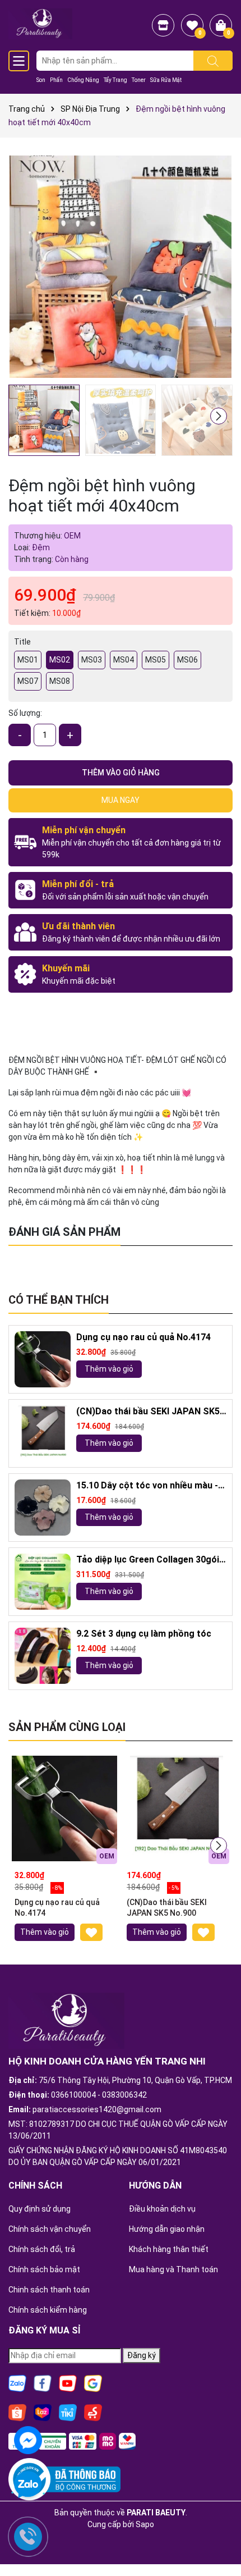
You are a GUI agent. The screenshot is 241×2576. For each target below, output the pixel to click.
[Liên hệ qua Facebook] (28, 2439)
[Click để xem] (121, 267)
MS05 (156, 660)
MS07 (28, 681)
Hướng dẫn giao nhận (167, 2229)
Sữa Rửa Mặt (166, 80)
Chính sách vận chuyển (50, 2229)
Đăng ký (142, 2355)
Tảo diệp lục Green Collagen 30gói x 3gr (151, 1560)
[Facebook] (43, 2383)
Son (41, 80)
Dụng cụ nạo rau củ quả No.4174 (143, 1337)
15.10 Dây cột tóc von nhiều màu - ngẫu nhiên (147, 1486)
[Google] (93, 2383)
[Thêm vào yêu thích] (91, 1932)
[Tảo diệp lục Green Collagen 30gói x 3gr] (43, 1582)
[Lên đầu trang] (219, 2537)
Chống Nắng (83, 80)
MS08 (60, 681)
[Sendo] (93, 2412)
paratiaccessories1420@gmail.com (97, 2109)
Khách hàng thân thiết (169, 2249)
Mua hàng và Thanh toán (173, 2269)
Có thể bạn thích (59, 1300)
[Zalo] (17, 2383)
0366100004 (73, 2095)
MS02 (60, 660)
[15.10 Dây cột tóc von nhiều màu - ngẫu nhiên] (43, 1508)
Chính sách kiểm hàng (48, 2310)
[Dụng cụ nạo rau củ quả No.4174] (43, 1359)
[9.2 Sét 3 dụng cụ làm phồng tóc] (43, 1656)
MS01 (28, 660)
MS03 (92, 660)
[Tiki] (68, 2412)
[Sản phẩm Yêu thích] (192, 25)
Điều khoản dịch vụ (162, 2209)
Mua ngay (121, 800)
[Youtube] (68, 2383)
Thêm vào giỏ (109, 1369)
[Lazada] (43, 2412)
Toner (139, 80)
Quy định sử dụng (40, 2209)
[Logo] (40, 23)
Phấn (56, 80)
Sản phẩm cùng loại (67, 1727)
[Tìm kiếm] (213, 61)
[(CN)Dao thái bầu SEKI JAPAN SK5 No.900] (43, 1433)
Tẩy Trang (115, 80)
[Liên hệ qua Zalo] (28, 2485)
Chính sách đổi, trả (42, 2249)
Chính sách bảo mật (44, 2269)
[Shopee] (17, 2412)
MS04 (124, 660)
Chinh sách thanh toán (49, 2290)
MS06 (187, 660)
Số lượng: (25, 713)
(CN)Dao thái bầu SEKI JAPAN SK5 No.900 (148, 1412)
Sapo (145, 2524)
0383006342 (124, 2095)
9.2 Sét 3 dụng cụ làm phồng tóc (144, 1634)
